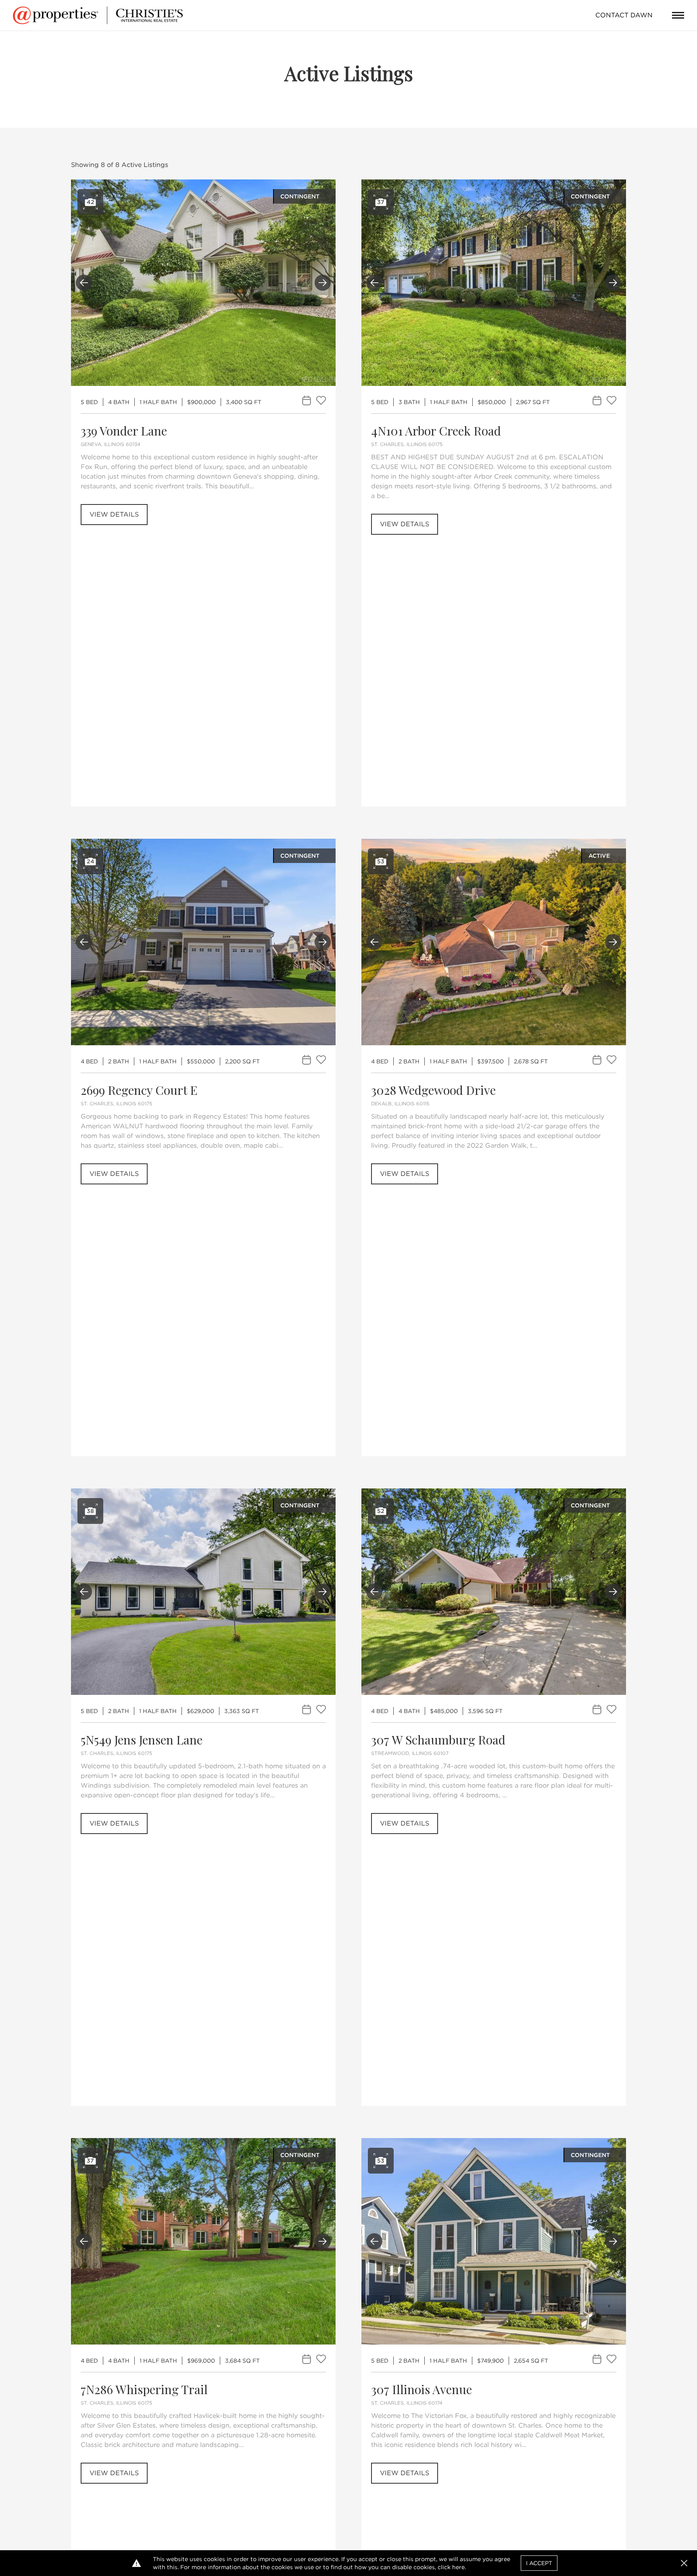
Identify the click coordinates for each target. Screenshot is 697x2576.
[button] (684, 2563)
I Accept (539, 2563)
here (458, 2567)
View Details (114, 514)
